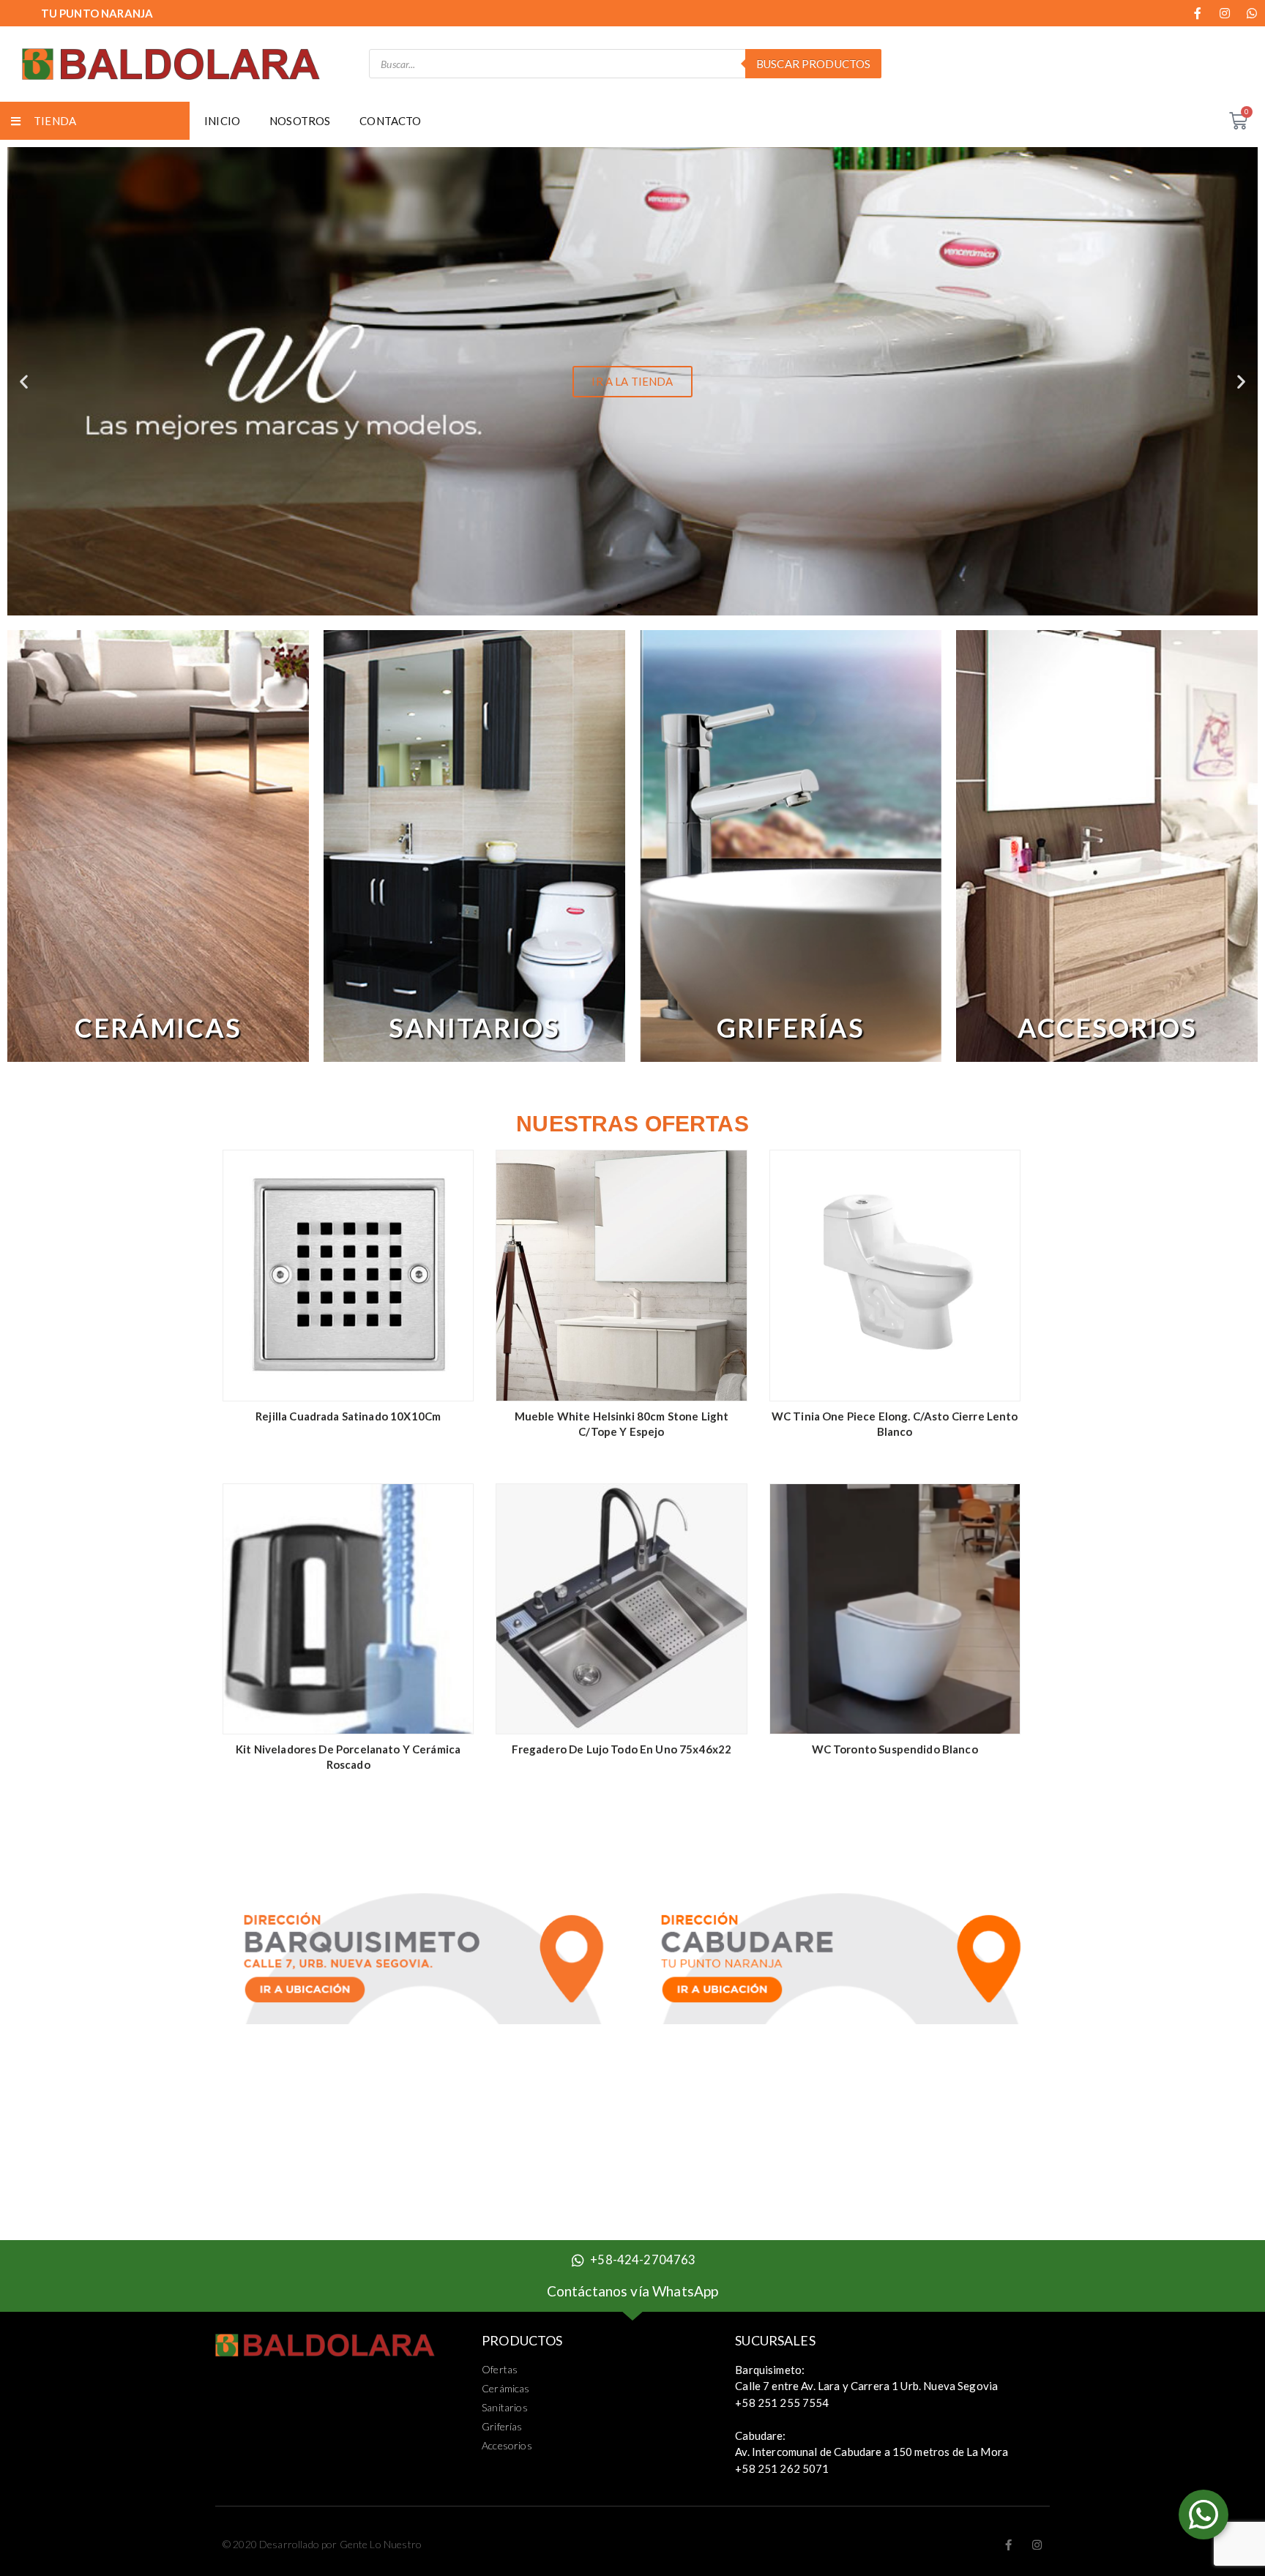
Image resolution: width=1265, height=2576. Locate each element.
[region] (158, 846)
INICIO (222, 121)
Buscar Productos (813, 64)
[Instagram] (1225, 13)
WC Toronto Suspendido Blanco (895, 1749)
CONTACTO (390, 121)
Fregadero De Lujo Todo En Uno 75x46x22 (622, 1749)
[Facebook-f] (1198, 13)
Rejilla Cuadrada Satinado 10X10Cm (348, 1416)
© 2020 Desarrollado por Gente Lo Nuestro (322, 2544)
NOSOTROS (300, 121)
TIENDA (55, 121)
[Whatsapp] (1252, 13)
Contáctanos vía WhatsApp (633, 2291)
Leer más (451, 1381)
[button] (606, 606)
